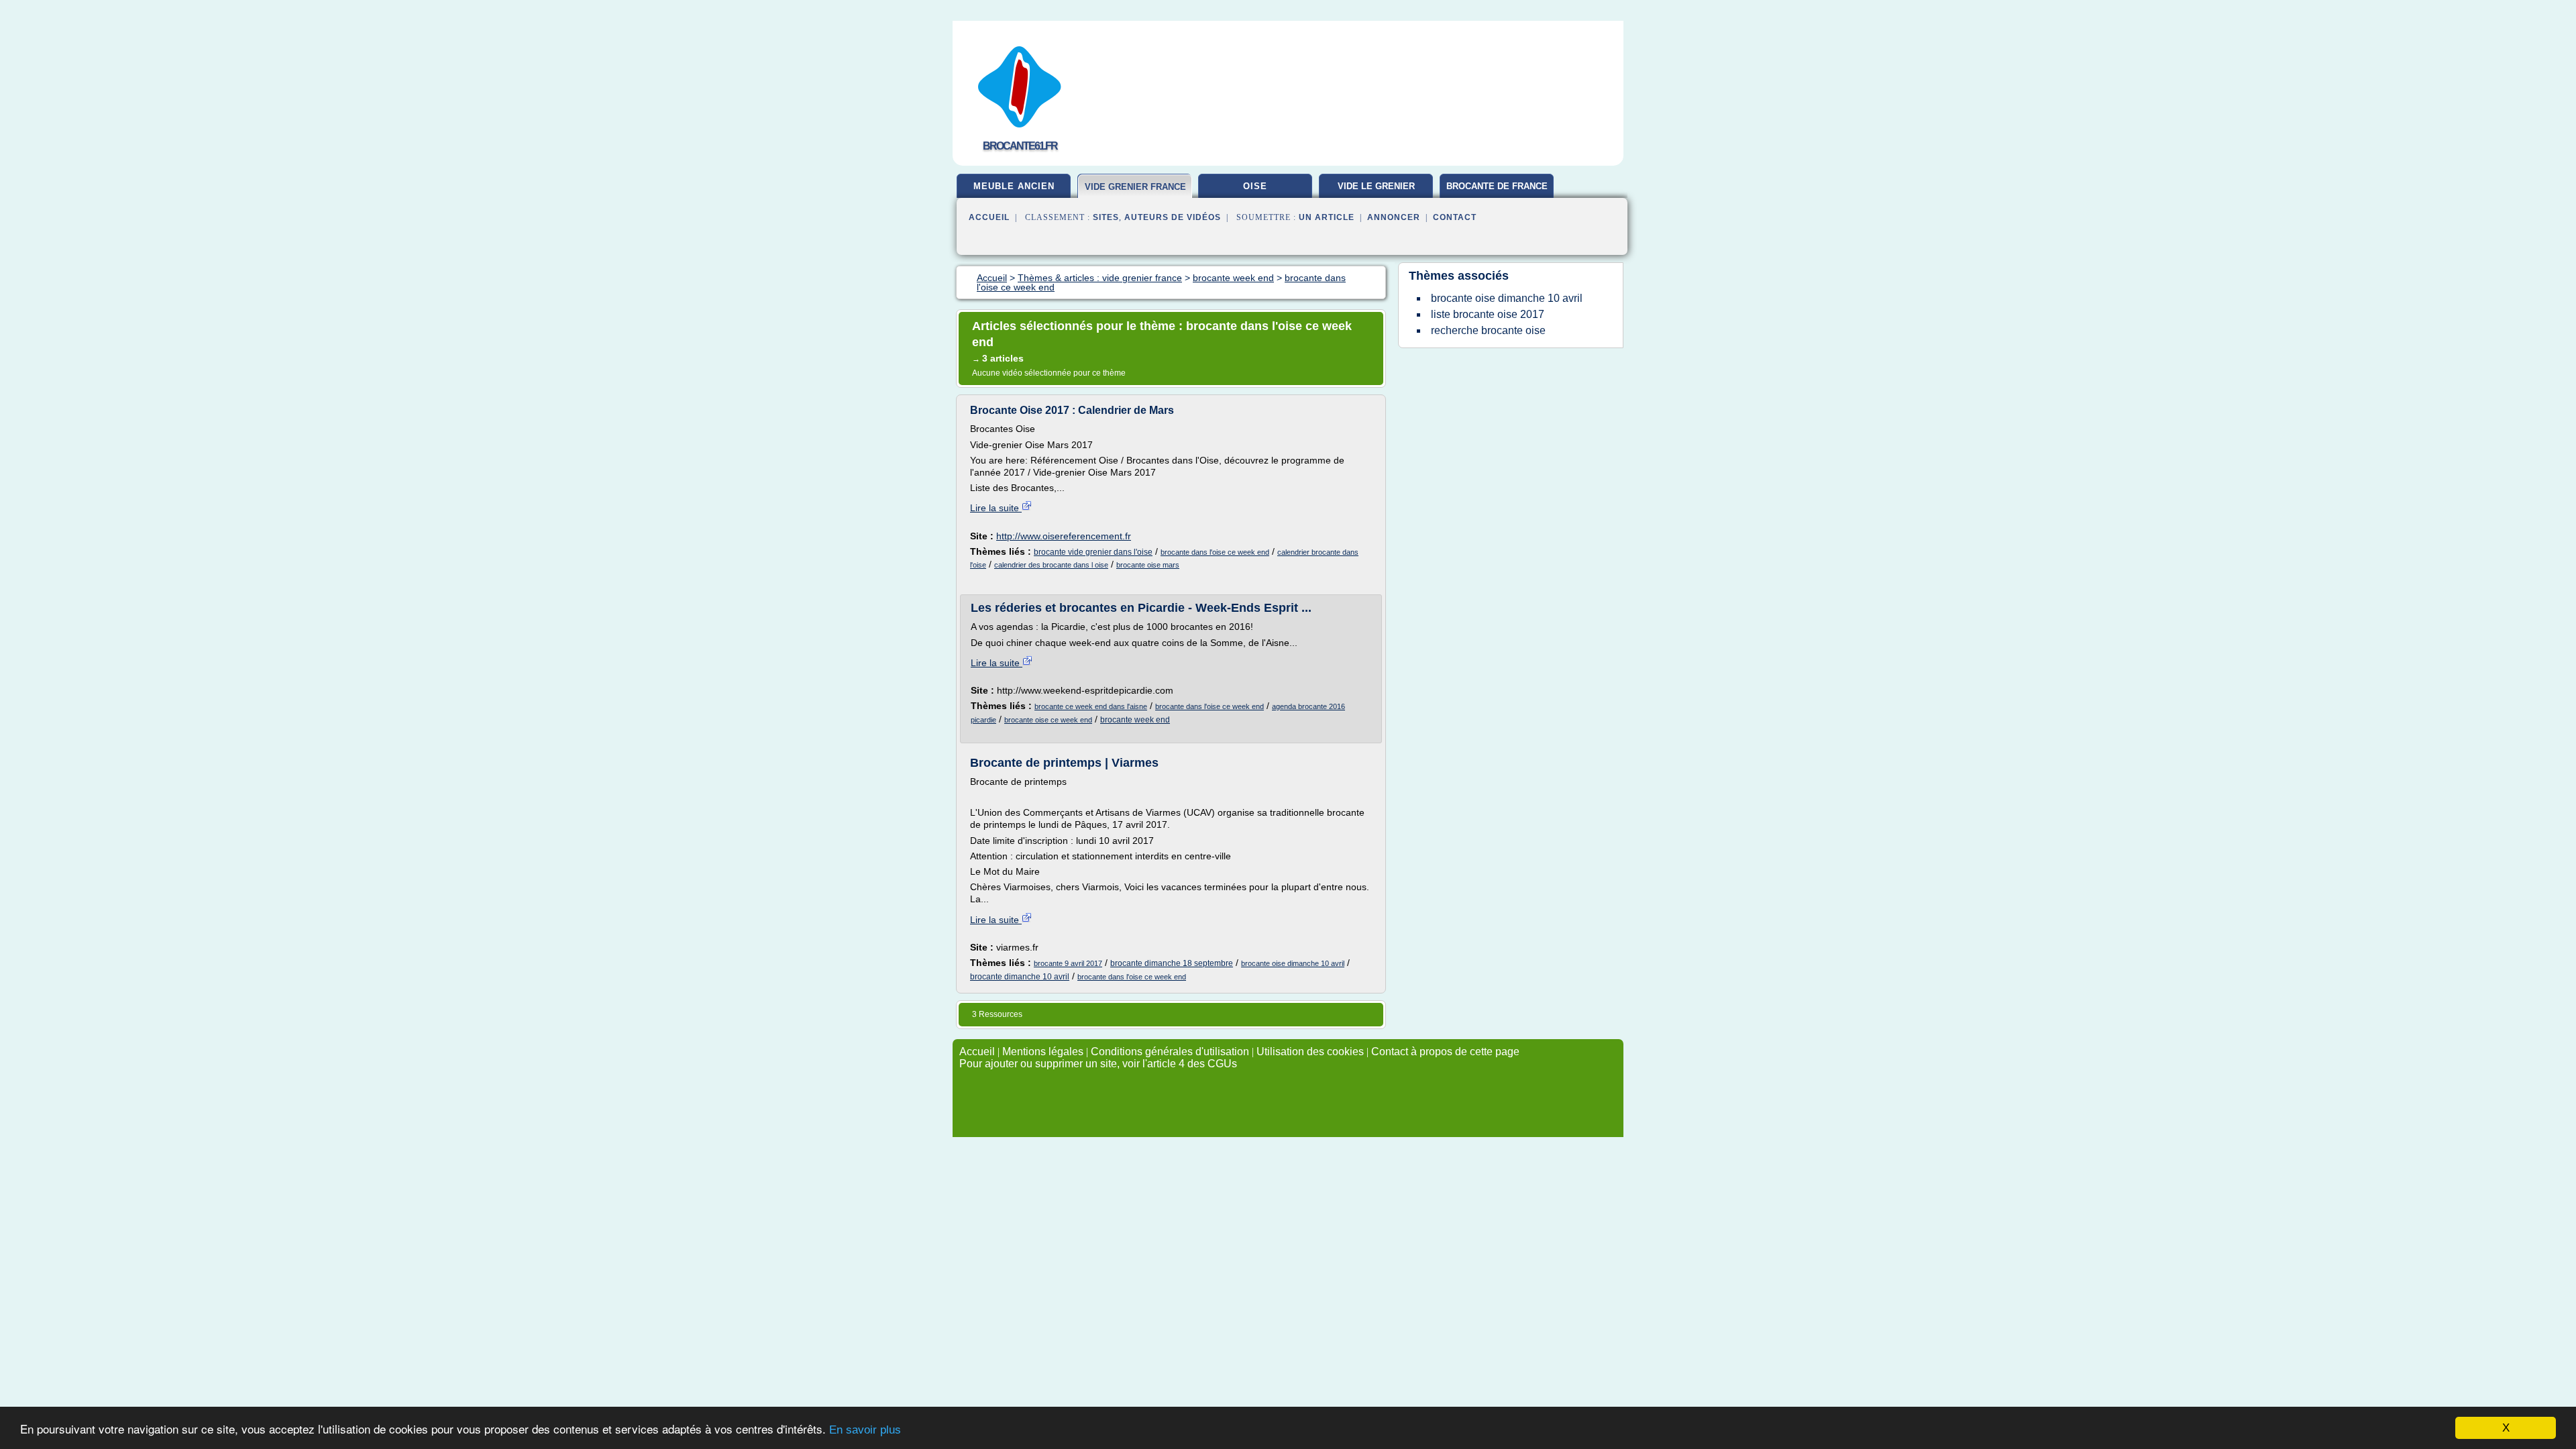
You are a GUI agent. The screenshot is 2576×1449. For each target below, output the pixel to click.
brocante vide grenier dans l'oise (1093, 552)
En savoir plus (865, 1430)
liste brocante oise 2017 (1488, 314)
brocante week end (1135, 720)
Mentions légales (1043, 1052)
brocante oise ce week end (1048, 720)
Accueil (989, 217)
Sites (1106, 217)
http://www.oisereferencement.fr (1064, 536)
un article (1327, 217)
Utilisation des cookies (1310, 1052)
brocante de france (1497, 186)
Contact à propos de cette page (1445, 1052)
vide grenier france (1135, 187)
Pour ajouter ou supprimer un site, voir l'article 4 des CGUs (1098, 1064)
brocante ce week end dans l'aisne (1091, 706)
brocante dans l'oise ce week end (1215, 552)
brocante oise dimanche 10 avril (1293, 963)
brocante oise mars (1148, 565)
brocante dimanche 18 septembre (1172, 963)
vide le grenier (1376, 186)
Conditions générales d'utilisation (1170, 1052)
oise (1255, 186)
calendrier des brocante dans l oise (1051, 565)
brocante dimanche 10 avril (1020, 977)
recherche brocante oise (1488, 330)
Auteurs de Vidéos (1173, 217)
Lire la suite (996, 508)
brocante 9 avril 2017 (1068, 963)
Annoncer (1394, 217)
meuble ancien (1014, 186)
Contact (1455, 217)
